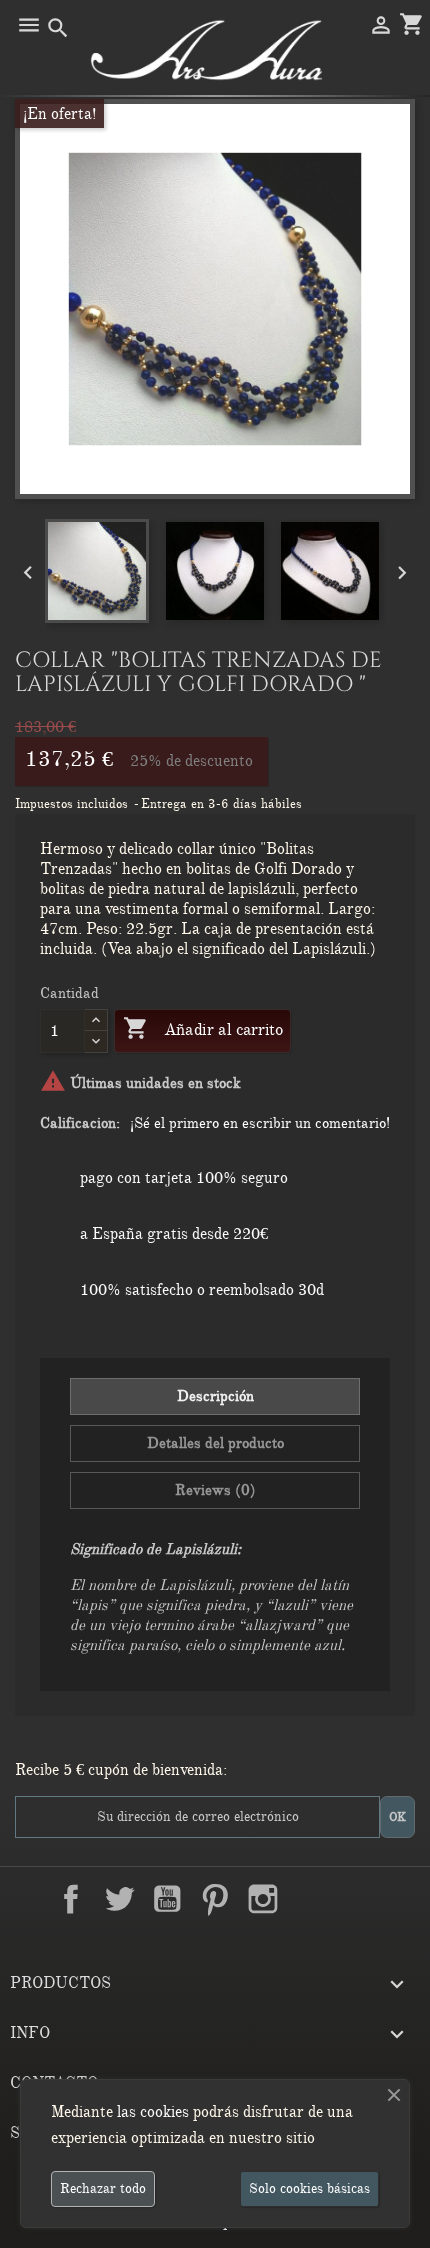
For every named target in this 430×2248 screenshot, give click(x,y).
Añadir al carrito (202, 1028)
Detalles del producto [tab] (215, 1443)
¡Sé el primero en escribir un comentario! (260, 1123)
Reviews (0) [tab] (215, 1490)
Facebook (71, 1899)
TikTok (359, 1899)
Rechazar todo (103, 2188)
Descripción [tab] (215, 1396)
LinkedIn (311, 1899)
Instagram (263, 1899)
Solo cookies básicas (309, 2188)
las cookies (153, 2112)
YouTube (167, 1899)
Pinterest (215, 1899)
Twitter (119, 1899)
